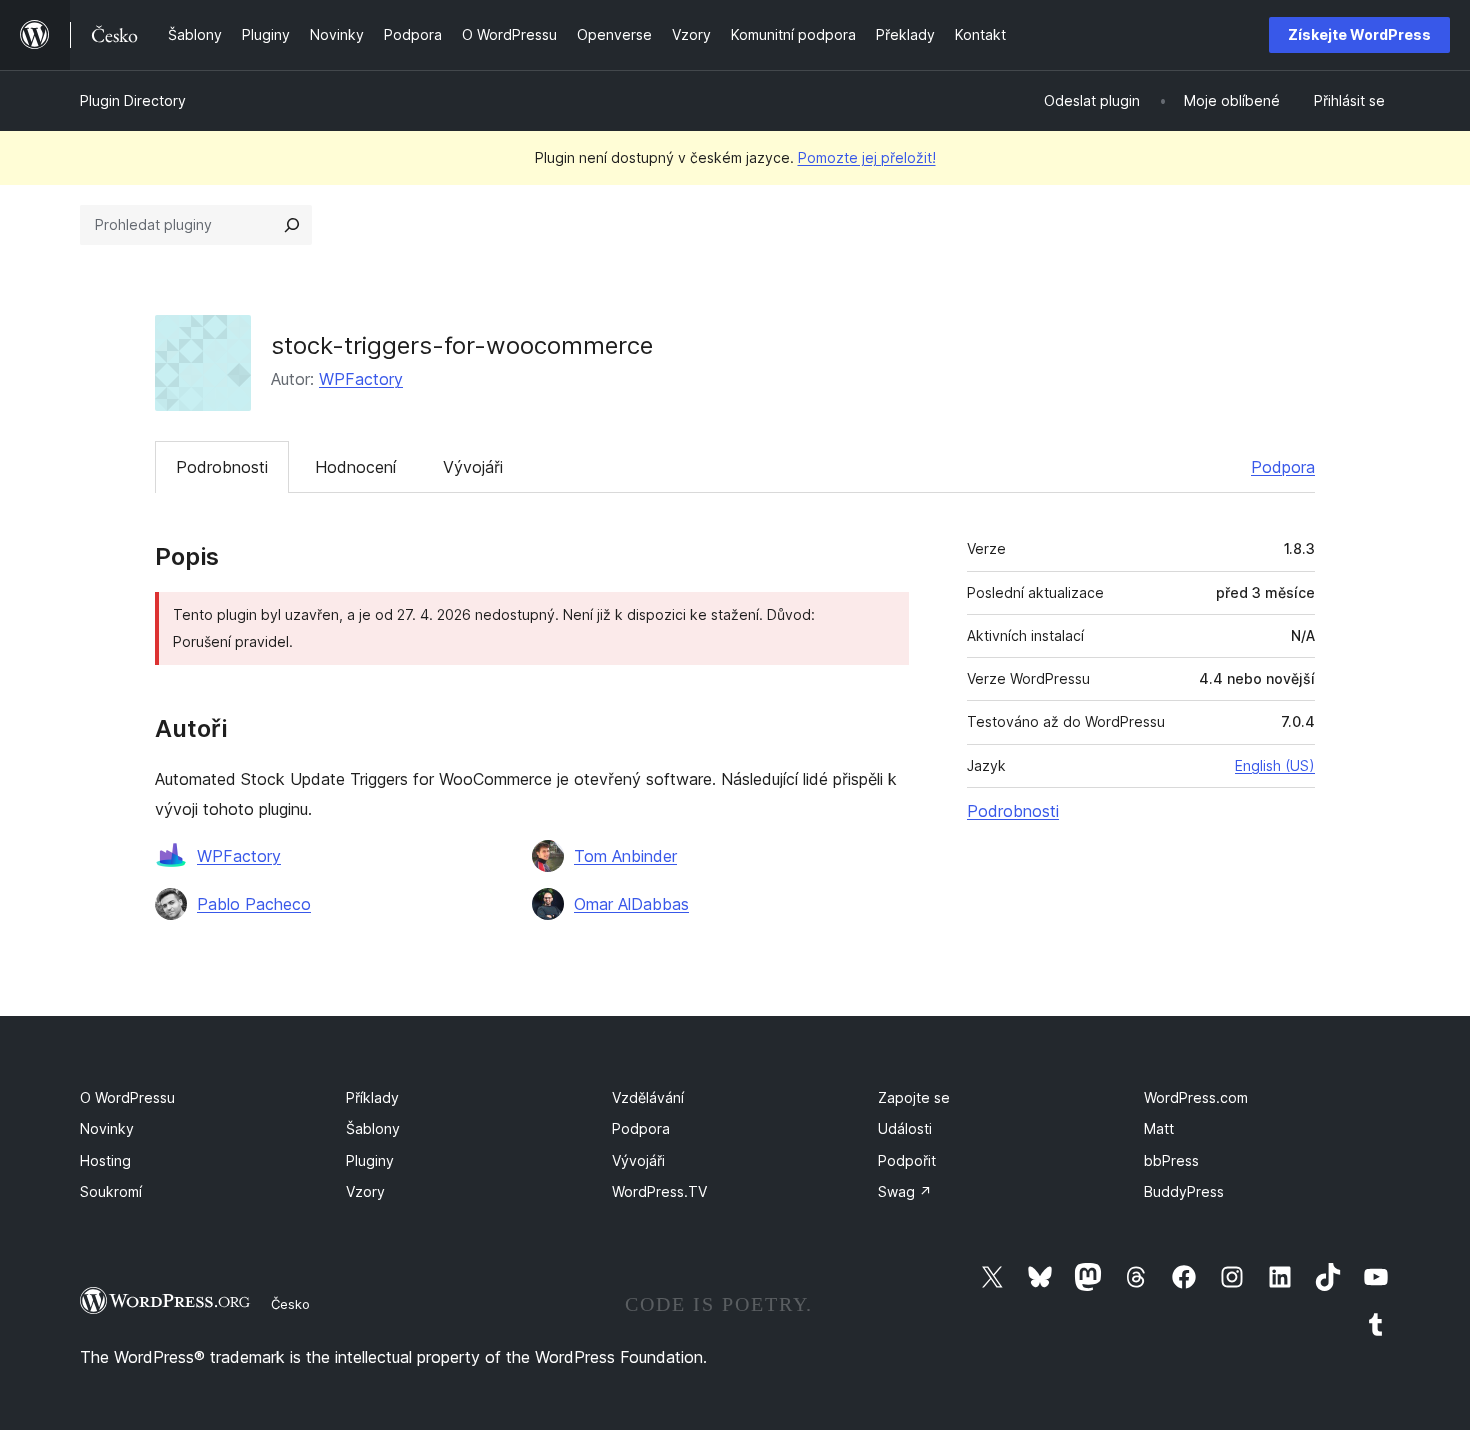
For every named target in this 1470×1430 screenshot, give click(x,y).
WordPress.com (1196, 1097)
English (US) (1275, 765)
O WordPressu (127, 1097)
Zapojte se (914, 1097)
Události (905, 1128)
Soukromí (111, 1191)
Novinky (107, 1128)
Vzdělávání (648, 1097)
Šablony (373, 1128)
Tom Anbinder (625, 856)
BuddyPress (1184, 1191)
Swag (905, 1191)
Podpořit (907, 1160)
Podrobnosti (222, 467)
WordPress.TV (659, 1191)
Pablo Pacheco (254, 904)
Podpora (1283, 467)
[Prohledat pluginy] (292, 225)
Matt (1159, 1128)
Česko (290, 1304)
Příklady (372, 1097)
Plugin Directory (133, 100)
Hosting (105, 1160)
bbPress (1171, 1160)
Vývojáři (473, 467)
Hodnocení (355, 467)
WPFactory (361, 379)
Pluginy (370, 1160)
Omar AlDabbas (631, 904)
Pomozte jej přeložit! (867, 157)
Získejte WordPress (1359, 34)
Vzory (365, 1191)
